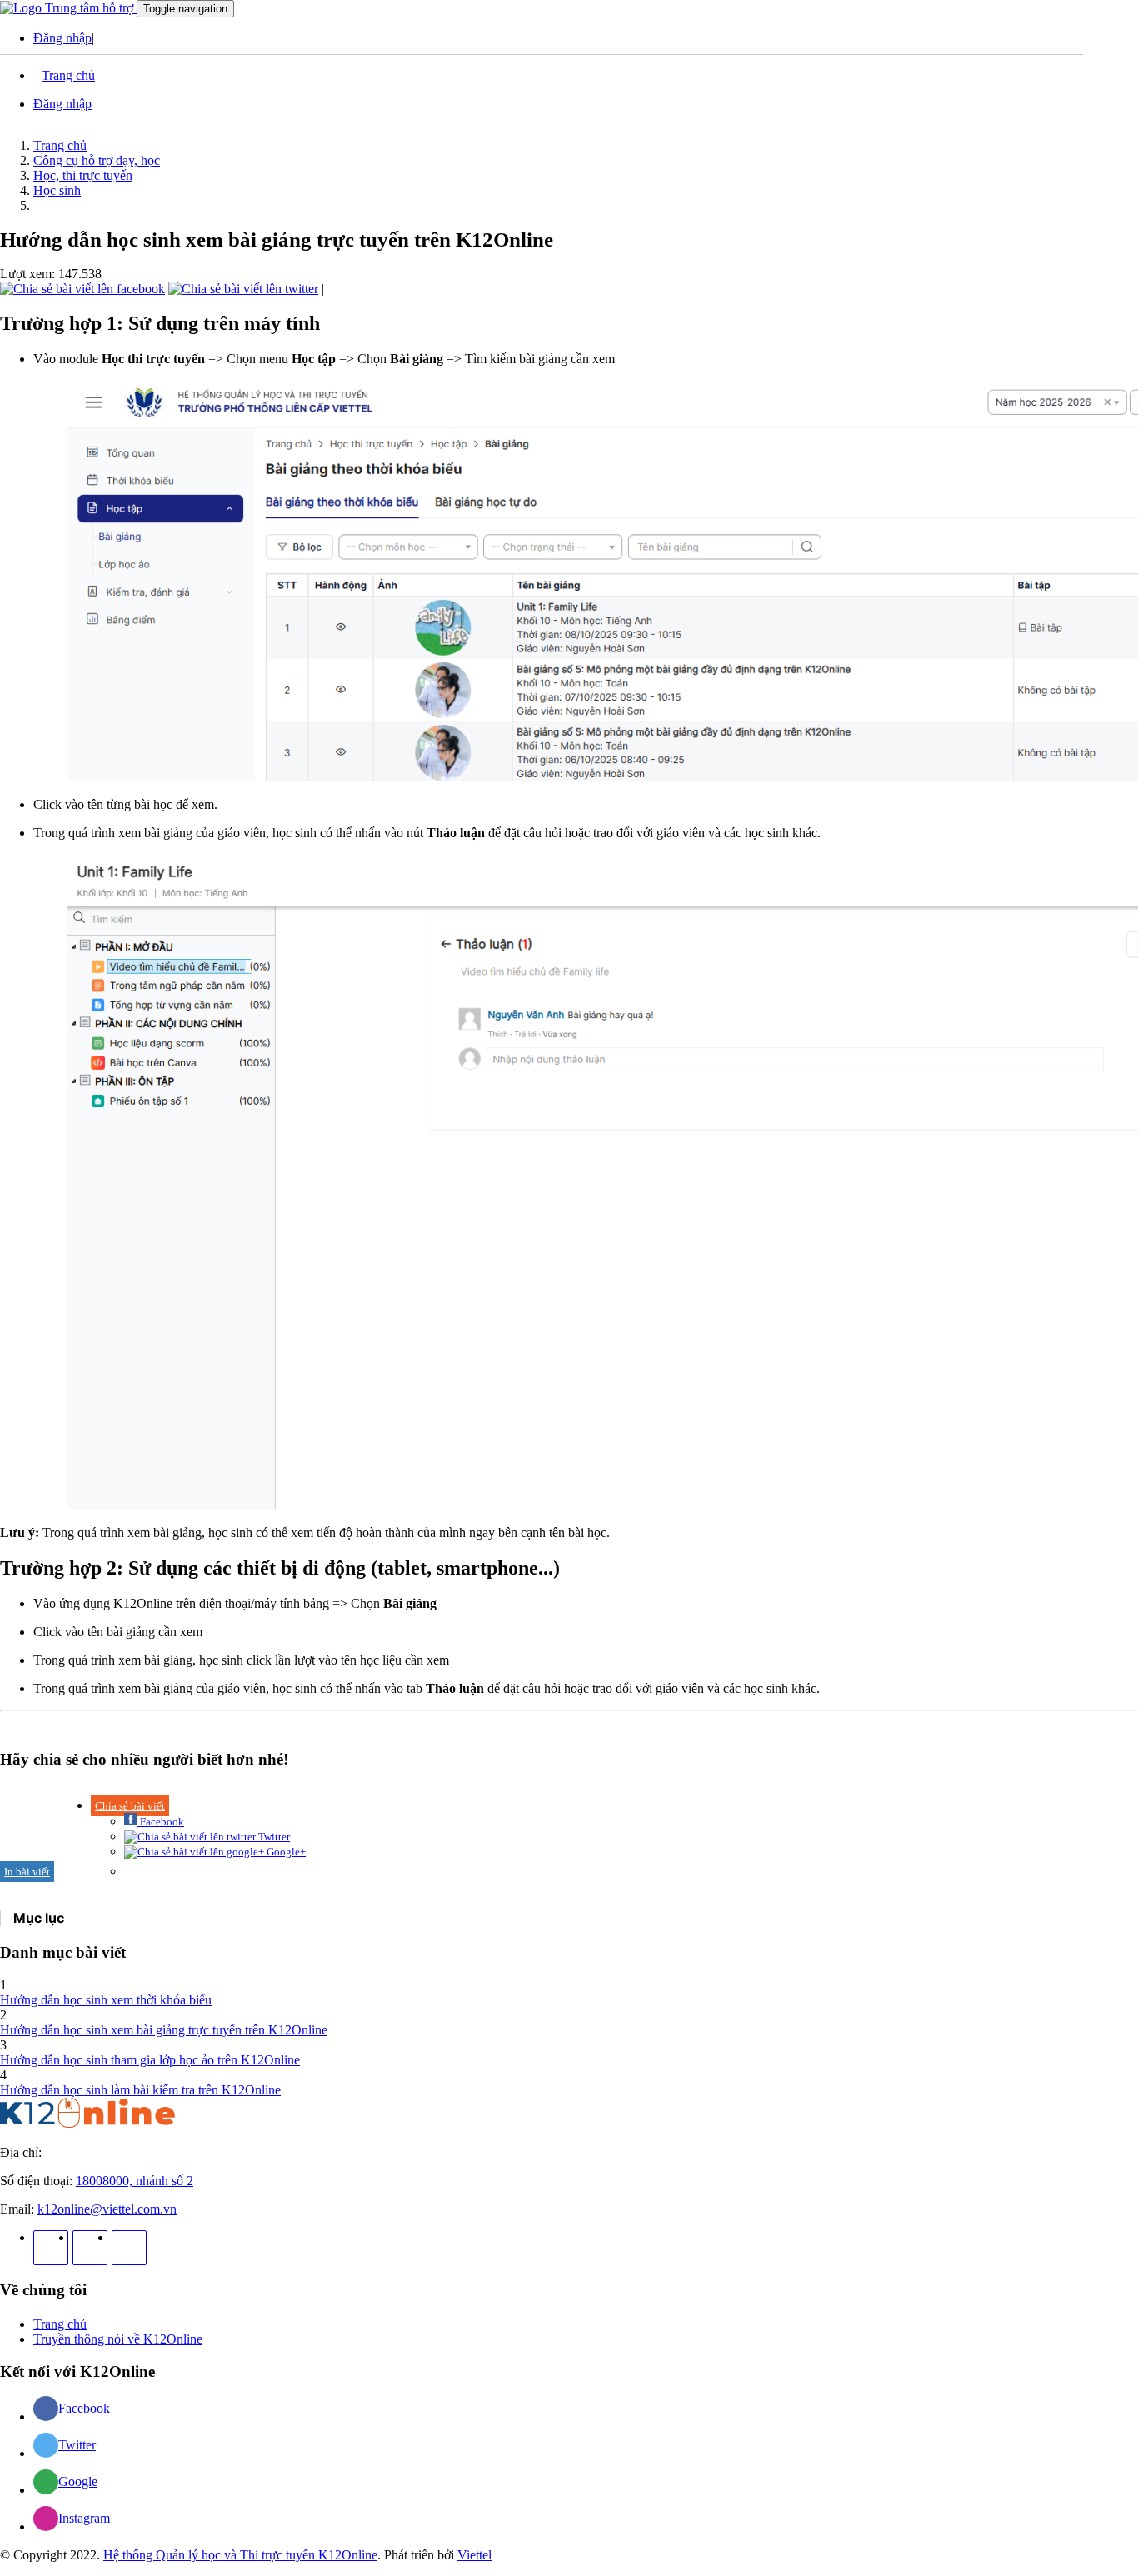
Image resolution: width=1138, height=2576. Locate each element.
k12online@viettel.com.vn (107, 2209)
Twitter (273, 1837)
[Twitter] (129, 2248)
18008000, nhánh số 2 (135, 2181)
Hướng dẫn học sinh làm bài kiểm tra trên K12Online (140, 2090)
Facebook (161, 1822)
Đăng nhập (62, 38)
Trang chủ (60, 145)
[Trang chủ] (87, 2124)
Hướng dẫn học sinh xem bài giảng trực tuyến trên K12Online (164, 2030)
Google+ (285, 1852)
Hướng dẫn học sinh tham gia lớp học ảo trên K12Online (150, 2060)
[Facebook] (51, 2248)
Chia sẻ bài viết (130, 1806)
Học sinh (57, 190)
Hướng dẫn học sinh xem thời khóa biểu (106, 2000)
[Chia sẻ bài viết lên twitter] (243, 289)
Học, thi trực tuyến (83, 175)
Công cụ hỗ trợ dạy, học (97, 160)
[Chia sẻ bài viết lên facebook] (82, 289)
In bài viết (27, 1872)
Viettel (474, 2555)
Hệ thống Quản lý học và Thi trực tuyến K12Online (240, 2555)
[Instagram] (90, 2248)
